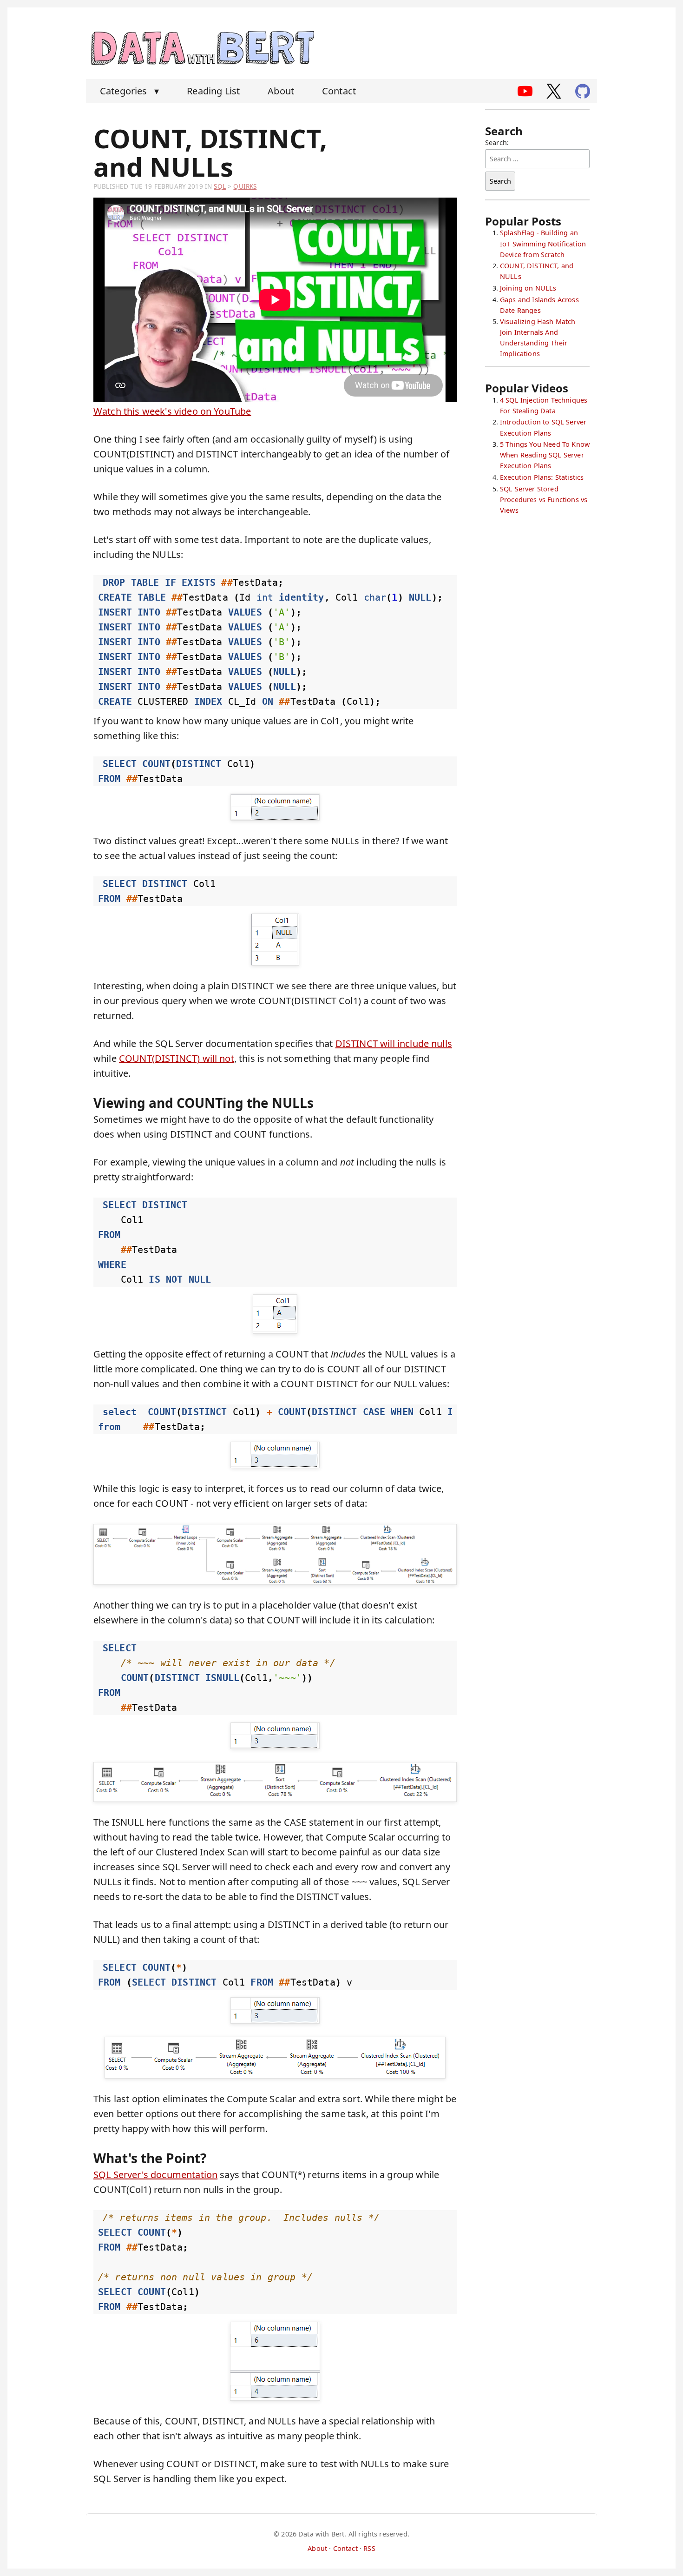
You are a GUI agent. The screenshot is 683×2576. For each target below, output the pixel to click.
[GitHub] (583, 91)
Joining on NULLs (528, 288)
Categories (129, 91)
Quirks (245, 186)
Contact (339, 91)
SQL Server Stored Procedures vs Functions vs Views (544, 500)
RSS (369, 2548)
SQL (220, 186)
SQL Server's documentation (155, 2175)
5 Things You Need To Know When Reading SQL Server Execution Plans (545, 455)
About (281, 91)
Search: (497, 142)
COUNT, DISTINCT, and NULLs (210, 152)
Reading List (213, 91)
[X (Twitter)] (554, 91)
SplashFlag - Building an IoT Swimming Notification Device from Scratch (543, 243)
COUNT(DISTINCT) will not (177, 1058)
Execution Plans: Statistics (542, 477)
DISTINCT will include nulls (394, 1043)
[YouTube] (525, 91)
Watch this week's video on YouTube (172, 411)
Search (500, 181)
